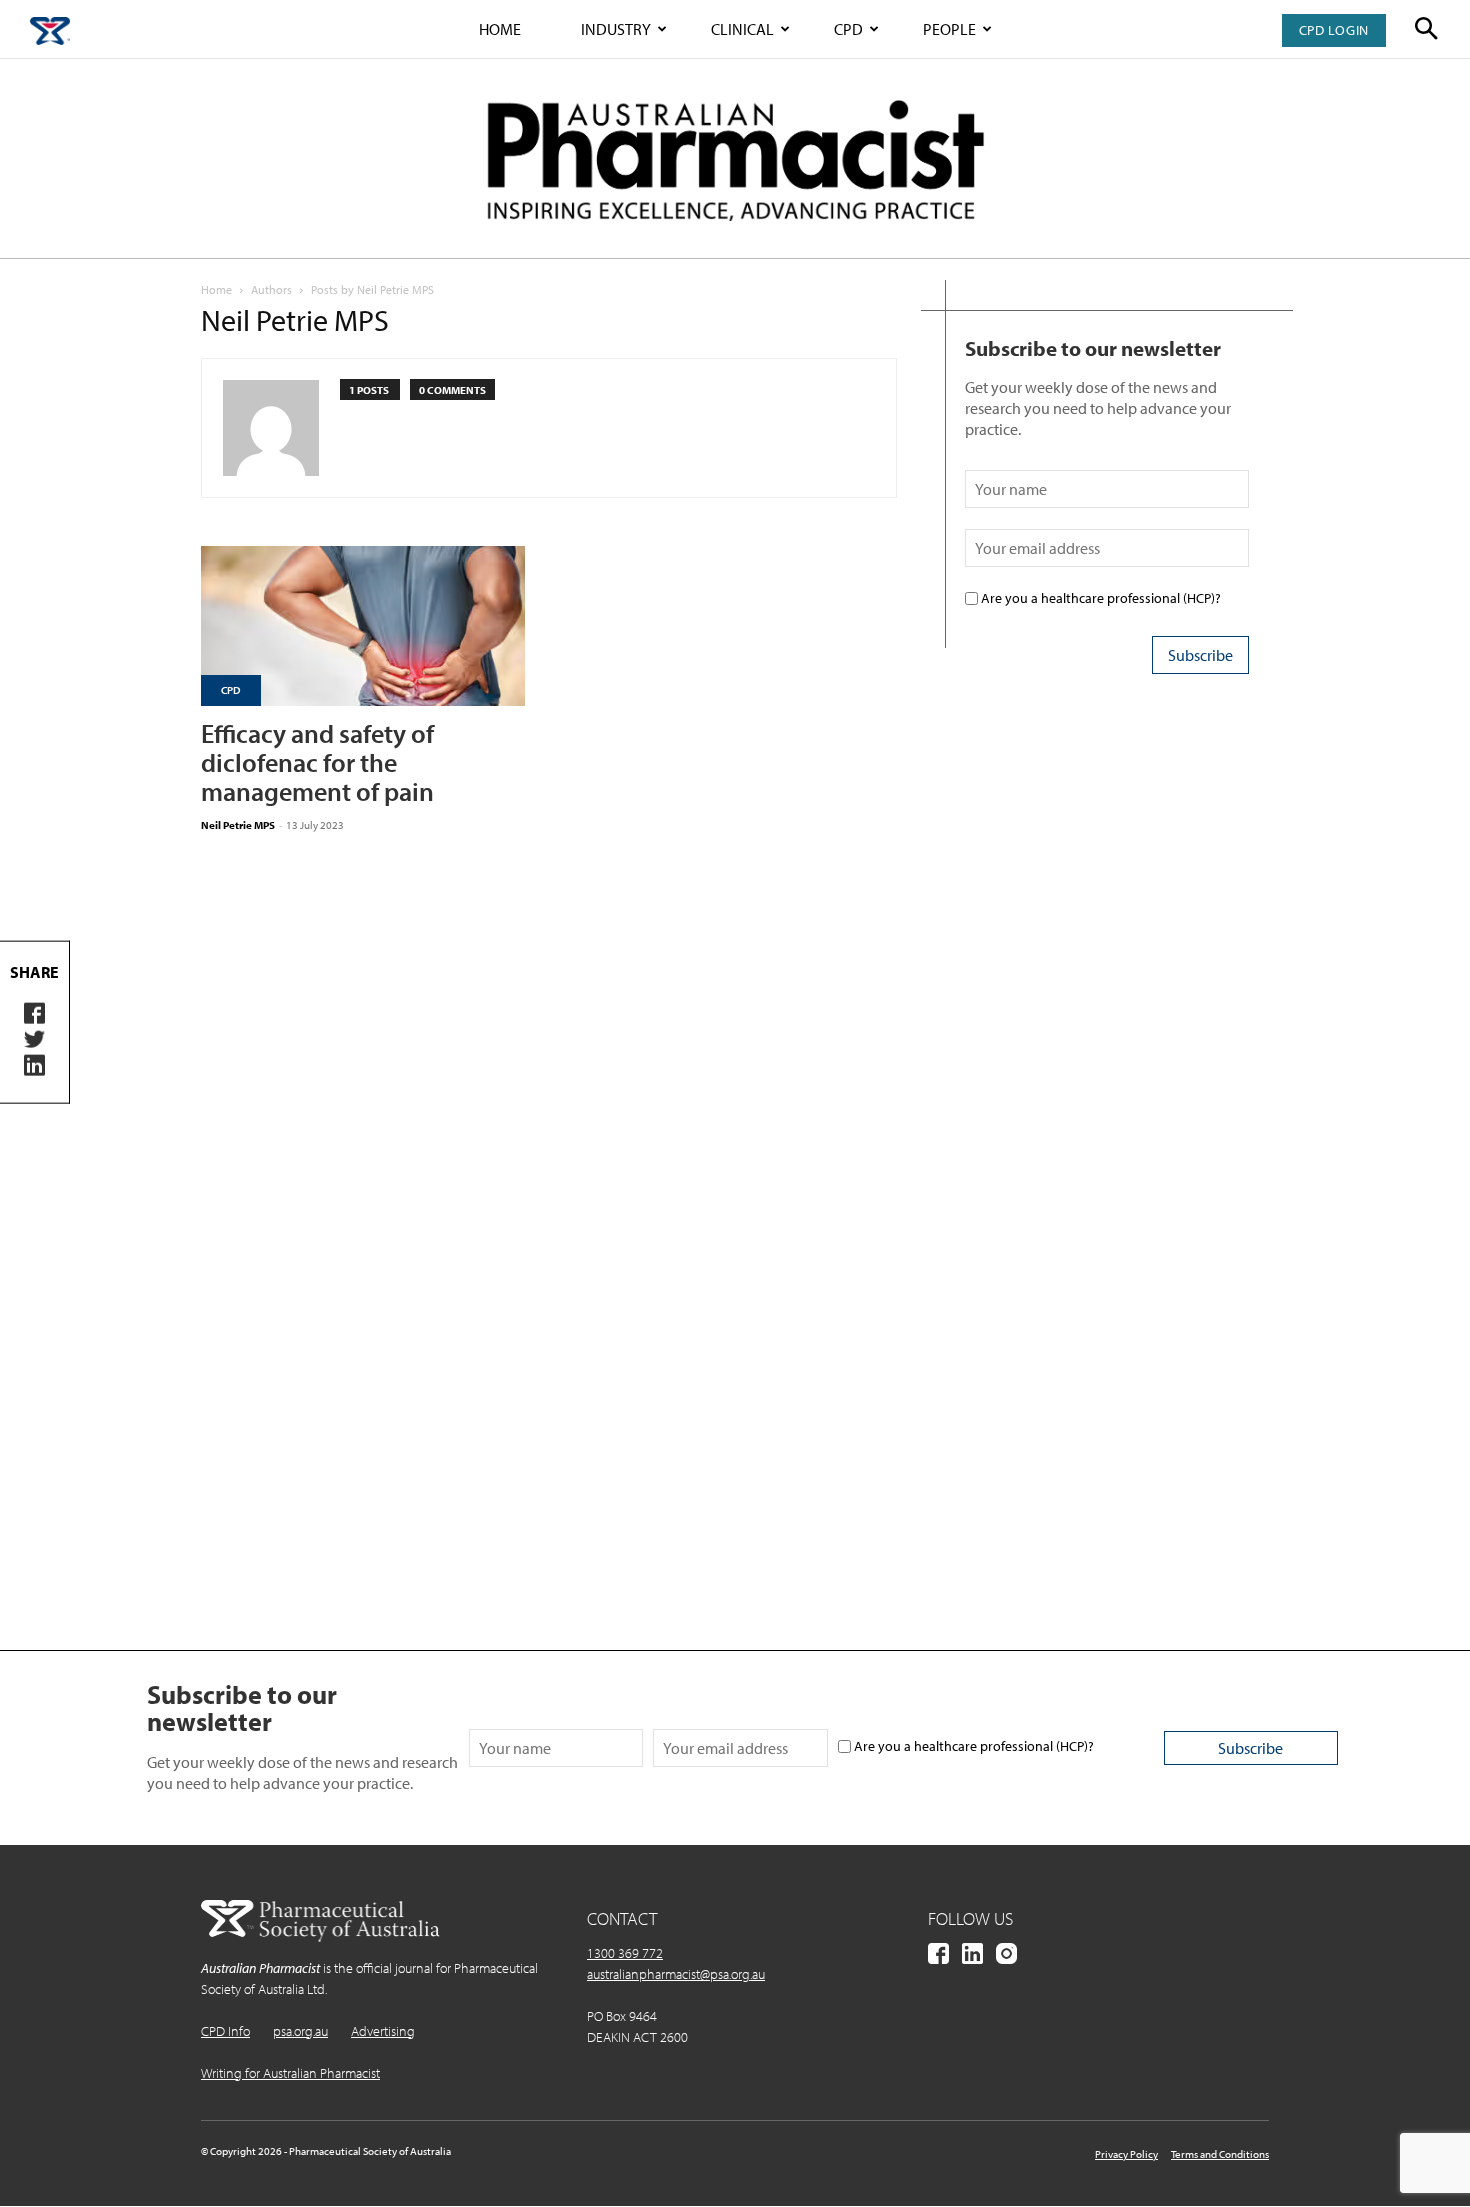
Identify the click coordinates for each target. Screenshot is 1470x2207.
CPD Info (225, 2031)
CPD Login (1334, 30)
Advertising (383, 2031)
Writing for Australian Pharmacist (290, 2073)
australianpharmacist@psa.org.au (676, 1974)
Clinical (742, 29)
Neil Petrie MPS (238, 825)
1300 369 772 (625, 1953)
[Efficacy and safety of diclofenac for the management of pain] (363, 626)
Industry (616, 29)
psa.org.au (300, 2031)
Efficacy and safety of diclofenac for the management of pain (317, 762)
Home (500, 29)
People (949, 29)
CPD (848, 29)
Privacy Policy (1126, 2154)
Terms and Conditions (1220, 2154)
